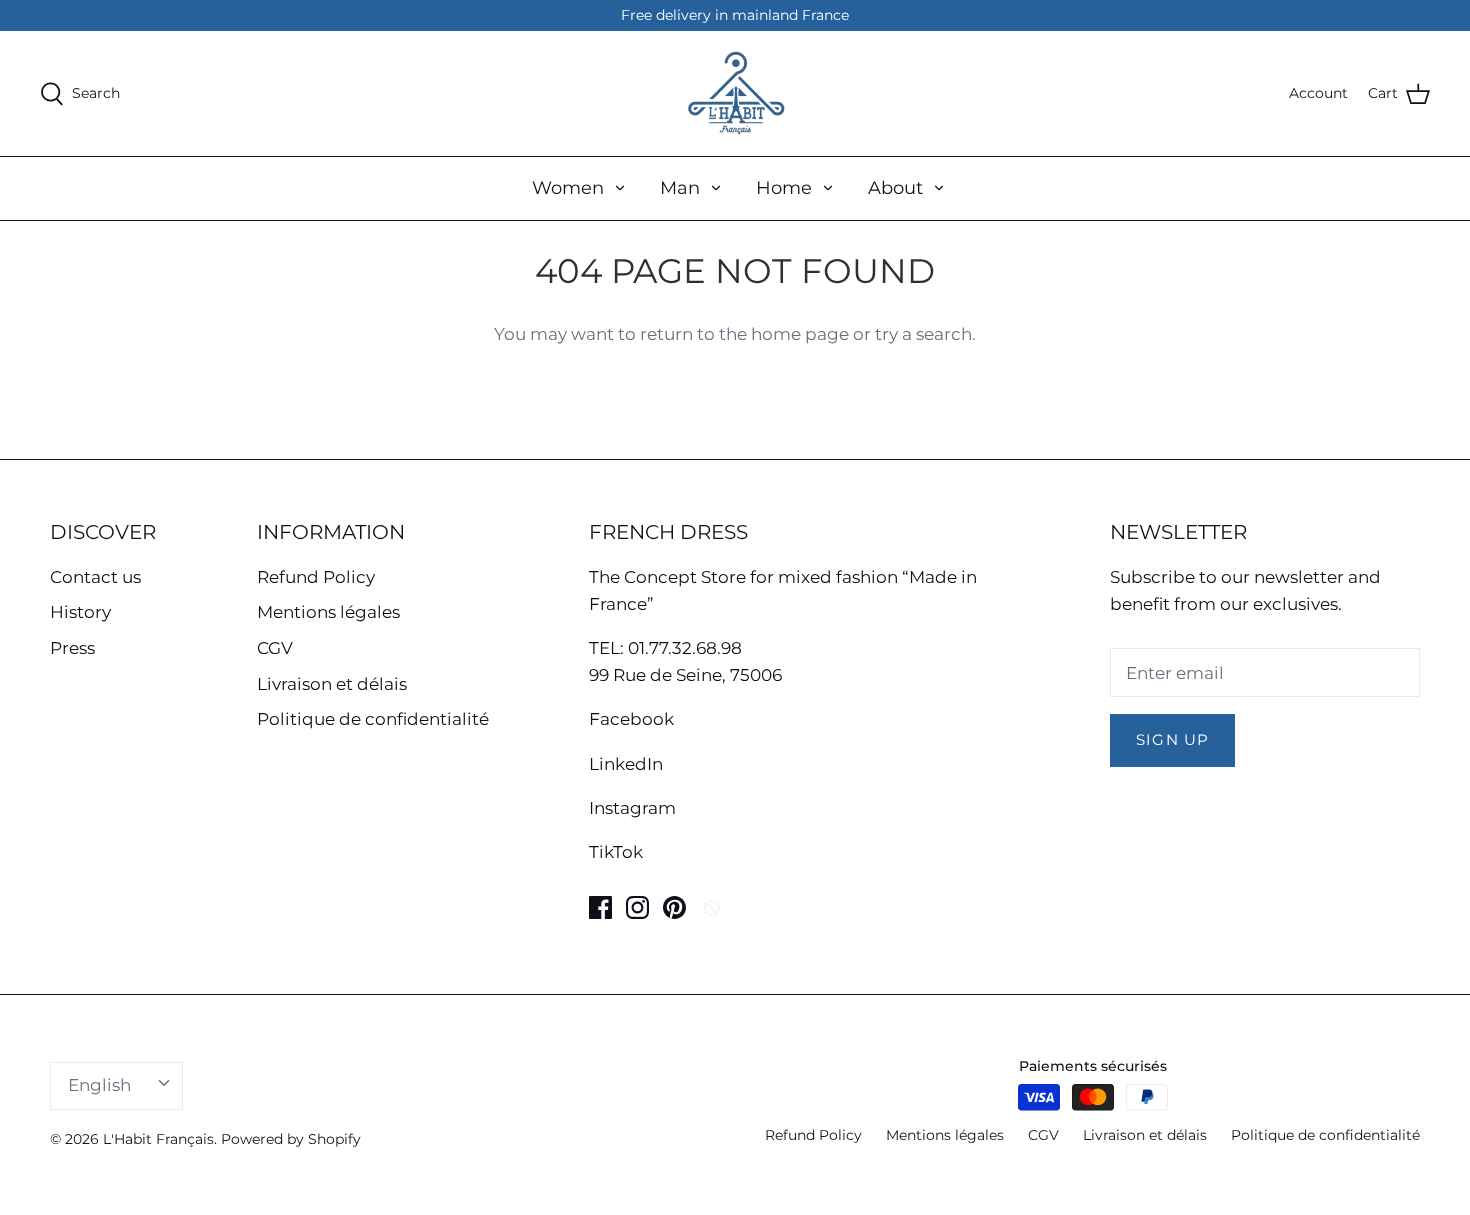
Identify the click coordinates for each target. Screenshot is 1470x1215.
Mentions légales (328, 612)
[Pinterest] (674, 907)
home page (800, 334)
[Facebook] (600, 907)
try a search (923, 334)
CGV (275, 648)
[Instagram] (637, 907)
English (99, 1085)
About (895, 188)
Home (784, 188)
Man (680, 188)
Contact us (95, 577)
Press (72, 648)
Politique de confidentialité (373, 719)
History (80, 612)
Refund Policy (316, 577)
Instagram (632, 808)
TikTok (616, 852)
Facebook (631, 719)
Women (568, 188)
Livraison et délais (332, 684)
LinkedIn (626, 764)
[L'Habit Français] (735, 93)
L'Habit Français (158, 1139)
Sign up (1172, 740)
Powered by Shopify (291, 1139)
